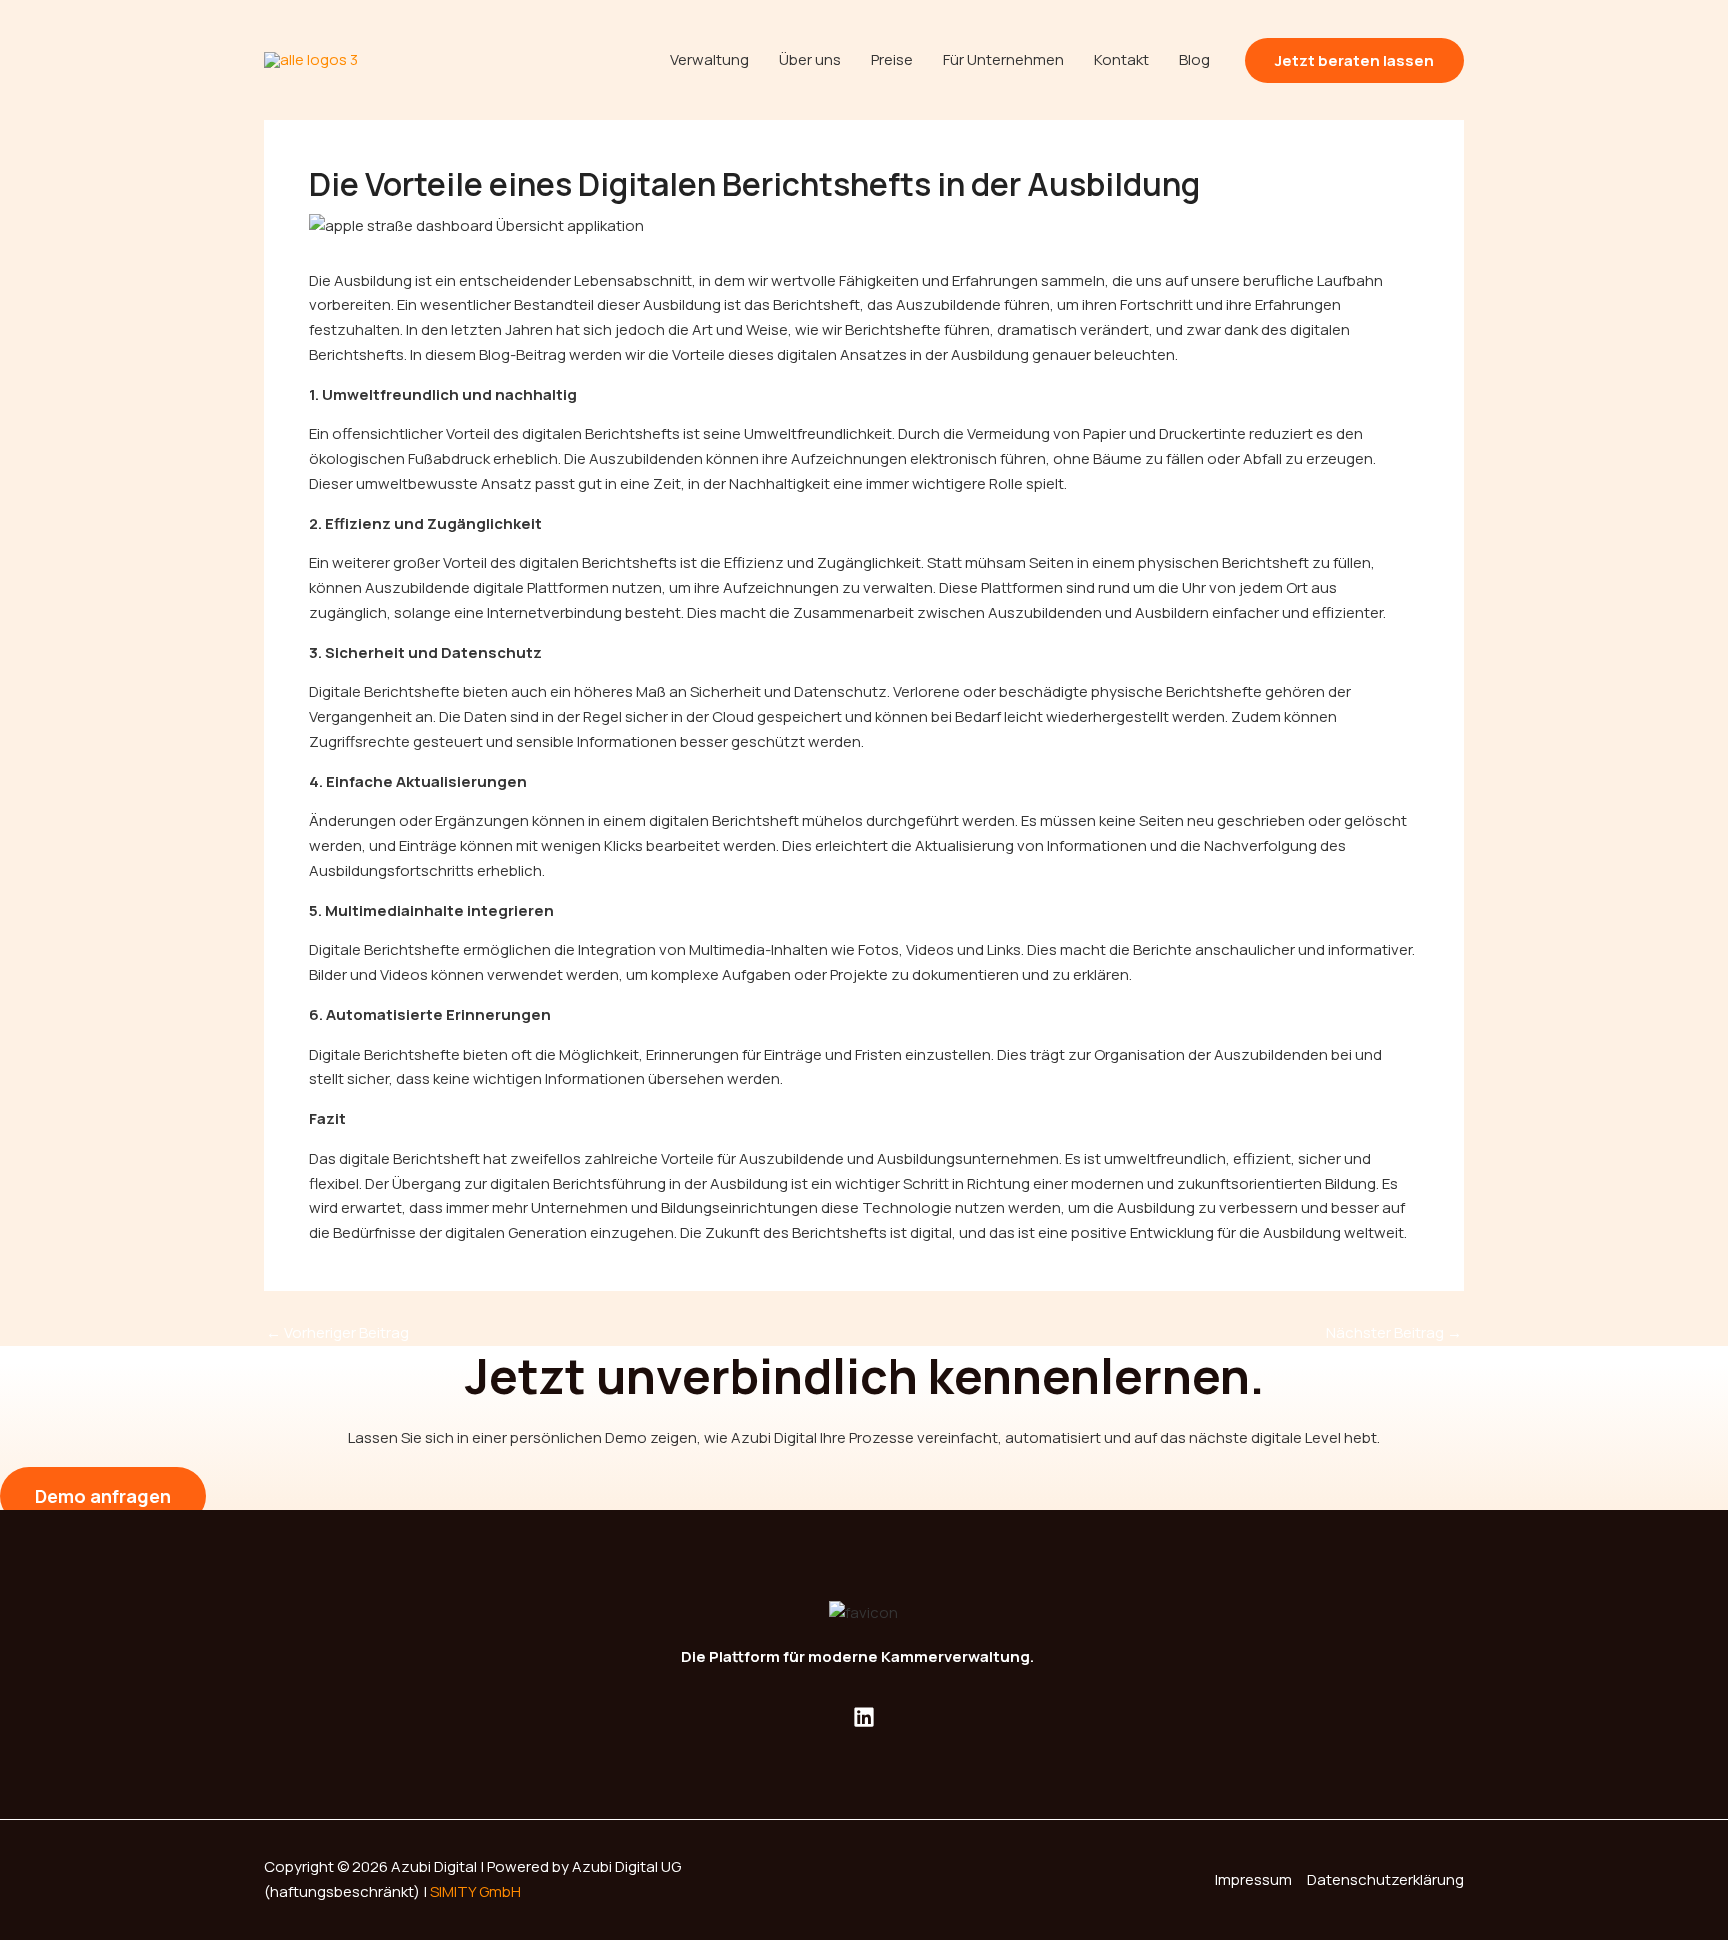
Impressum (1253, 1879)
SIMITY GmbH (475, 1891)
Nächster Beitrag (1394, 1332)
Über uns (810, 59)
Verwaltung (709, 59)
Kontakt (1121, 59)
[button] (1354, 60)
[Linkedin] (864, 1717)
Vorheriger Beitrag (337, 1332)
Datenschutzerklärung (1385, 1879)
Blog (1194, 59)
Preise (892, 59)
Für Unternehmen (1003, 59)
